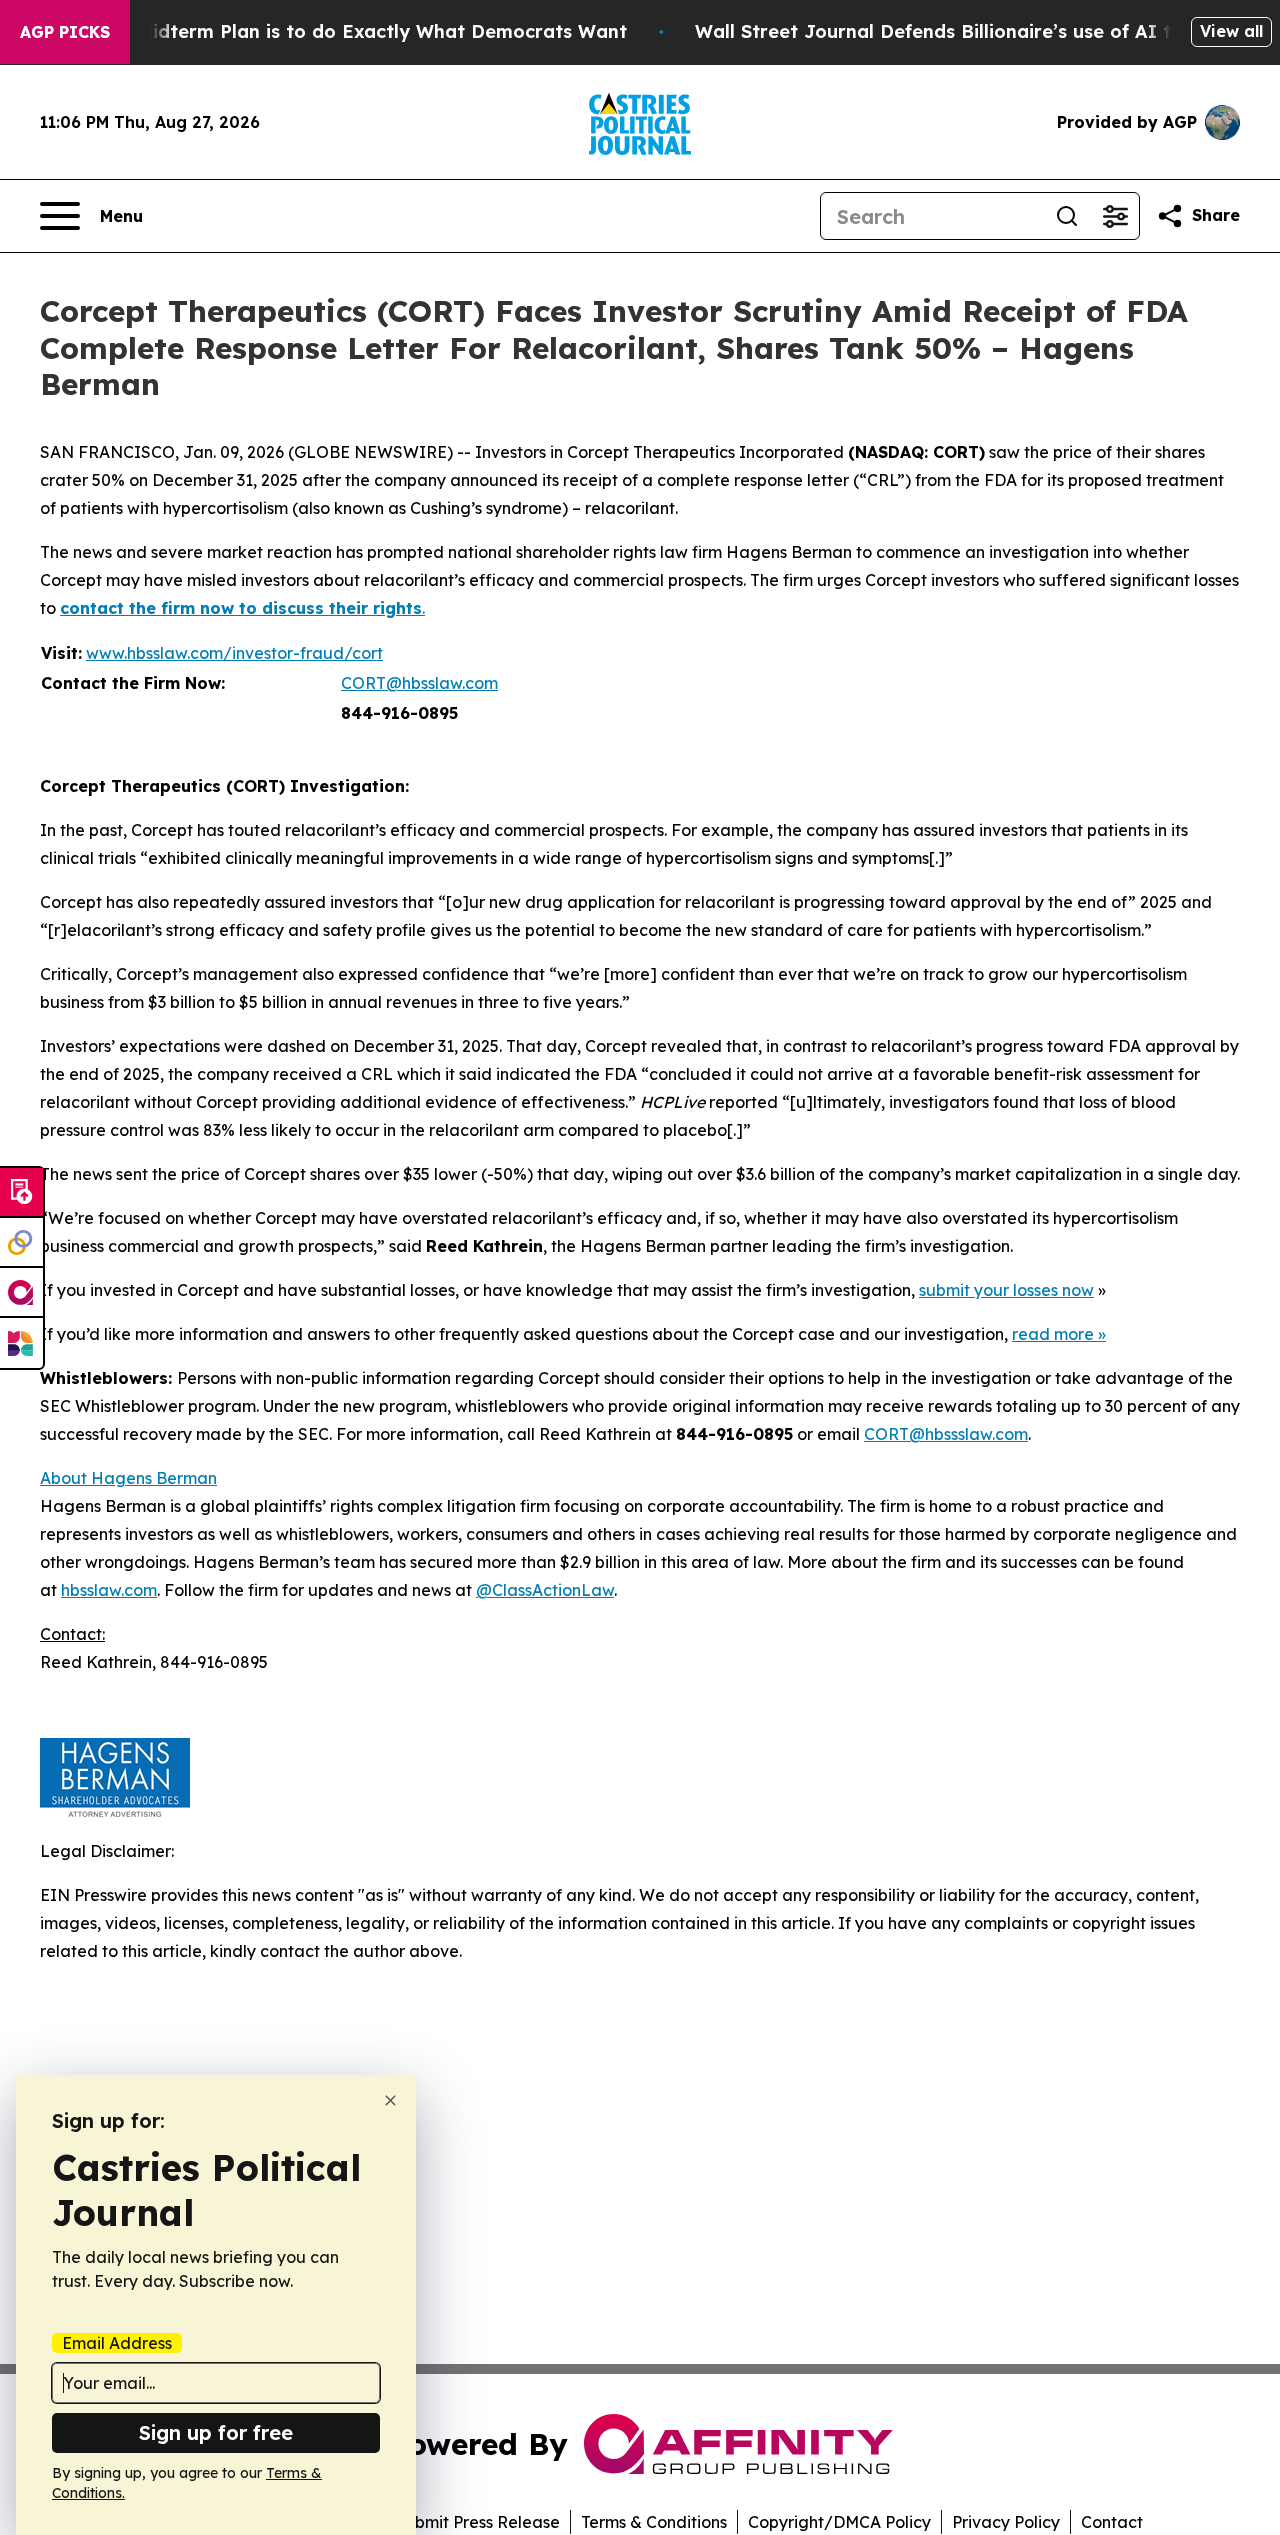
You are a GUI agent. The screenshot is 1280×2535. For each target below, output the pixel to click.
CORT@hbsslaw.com (419, 683)
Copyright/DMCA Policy (839, 2522)
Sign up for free (216, 2432)
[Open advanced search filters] (1115, 216)
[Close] (390, 2100)
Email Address (117, 2343)
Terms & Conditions (654, 2522)
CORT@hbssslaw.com (946, 1434)
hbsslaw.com (109, 1590)
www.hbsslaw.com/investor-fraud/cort (234, 653)
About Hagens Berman (128, 1478)
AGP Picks (65, 32)
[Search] (1067, 216)
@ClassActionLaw (545, 1590)
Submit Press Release (477, 2522)
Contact (1112, 2522)
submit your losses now (1006, 1290)
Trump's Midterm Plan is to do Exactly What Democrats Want (343, 31)
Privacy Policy (1006, 2522)
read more (1053, 1334)
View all (1231, 31)
